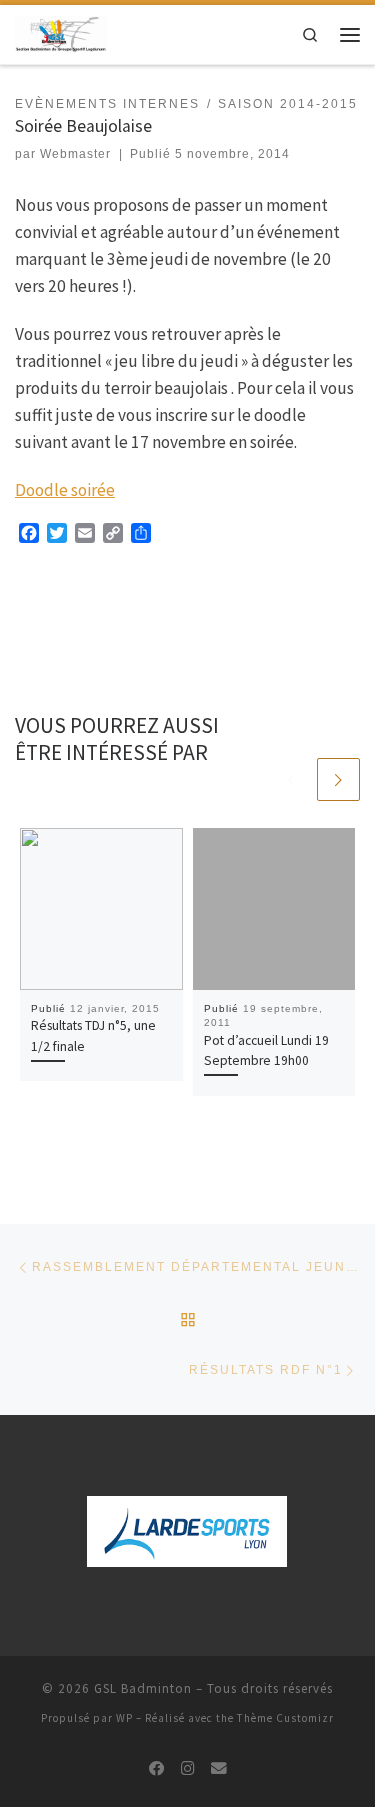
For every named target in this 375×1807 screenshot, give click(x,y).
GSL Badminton (143, 1688)
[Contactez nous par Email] (219, 1769)
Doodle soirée (65, 490)
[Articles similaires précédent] (291, 779)
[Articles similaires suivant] (338, 779)
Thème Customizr (285, 1718)
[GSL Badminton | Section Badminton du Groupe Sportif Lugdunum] (61, 32)
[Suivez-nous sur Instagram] (188, 1769)
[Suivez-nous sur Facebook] (157, 1769)
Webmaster (75, 154)
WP (124, 1718)
